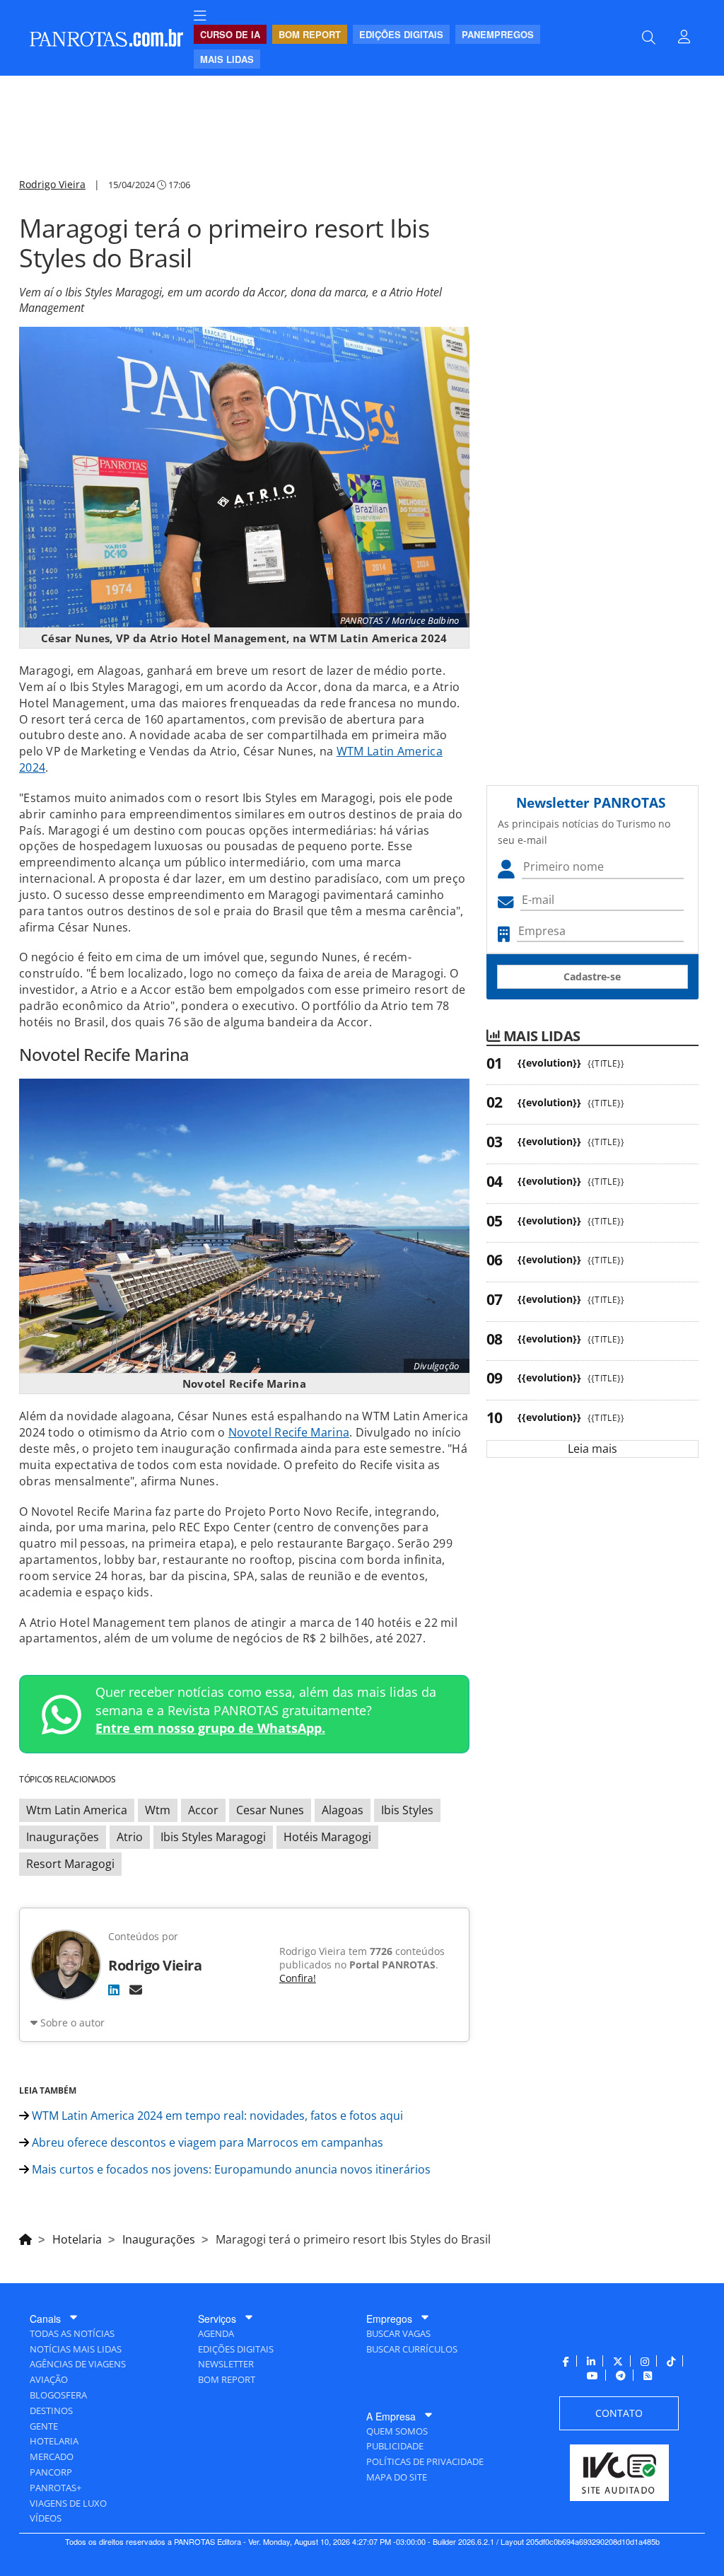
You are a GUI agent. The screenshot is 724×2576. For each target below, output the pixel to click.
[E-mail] (136, 1990)
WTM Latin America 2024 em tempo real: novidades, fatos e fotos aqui (216, 2116)
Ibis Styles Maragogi (213, 1837)
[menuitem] (200, 16)
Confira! (298, 1978)
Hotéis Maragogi (327, 1837)
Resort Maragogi (70, 1864)
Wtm (158, 1810)
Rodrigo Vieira (52, 184)
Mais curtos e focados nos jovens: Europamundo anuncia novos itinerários (230, 2169)
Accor (203, 1810)
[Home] (25, 2237)
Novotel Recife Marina (289, 1432)
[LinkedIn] (114, 1990)
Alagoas (343, 1810)
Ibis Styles (407, 1810)
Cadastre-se (592, 976)
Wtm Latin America (77, 1810)
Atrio (130, 1837)
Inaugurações (63, 1837)
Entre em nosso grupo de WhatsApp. (210, 1728)
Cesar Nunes (270, 1810)
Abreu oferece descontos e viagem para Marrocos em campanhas (206, 2142)
